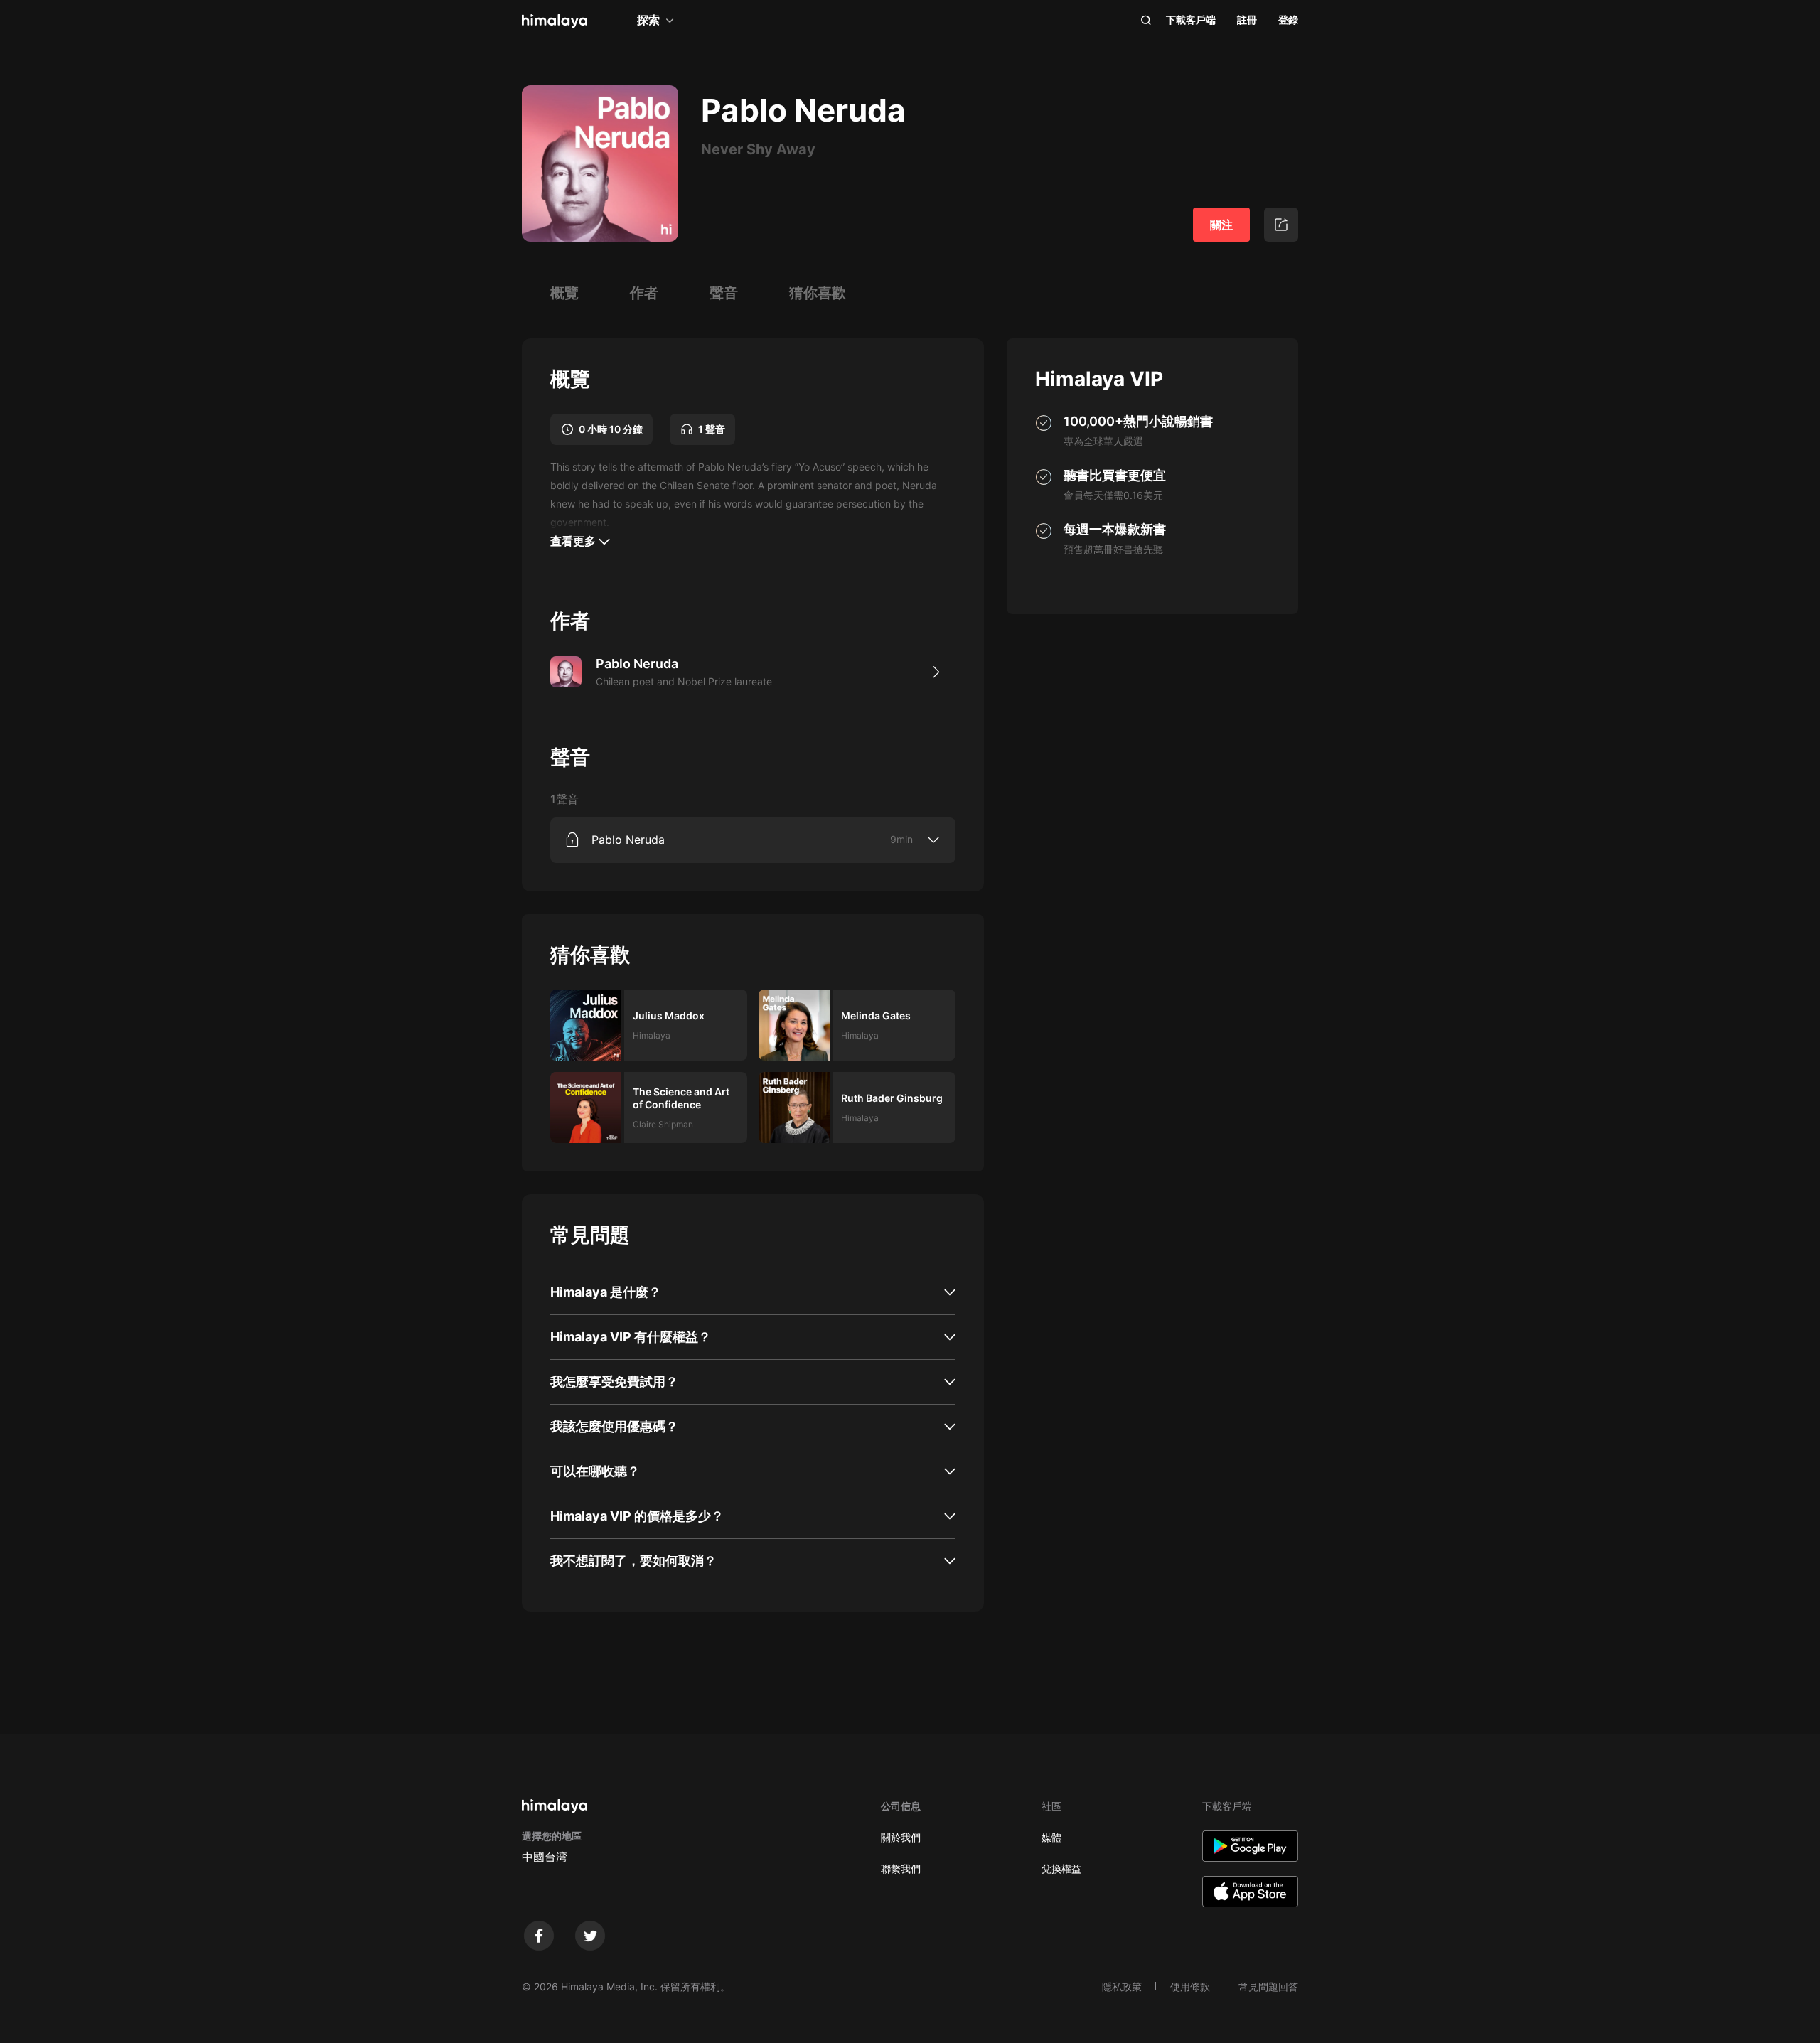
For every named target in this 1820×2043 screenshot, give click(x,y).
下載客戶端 (1191, 20)
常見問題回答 (1268, 1986)
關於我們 (901, 1837)
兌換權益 (1061, 1868)
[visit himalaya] (555, 21)
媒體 (1051, 1837)
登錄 (1288, 20)
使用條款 (1190, 1986)
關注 (1221, 225)
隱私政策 (1122, 1986)
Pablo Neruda (628, 840)
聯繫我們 (901, 1868)
